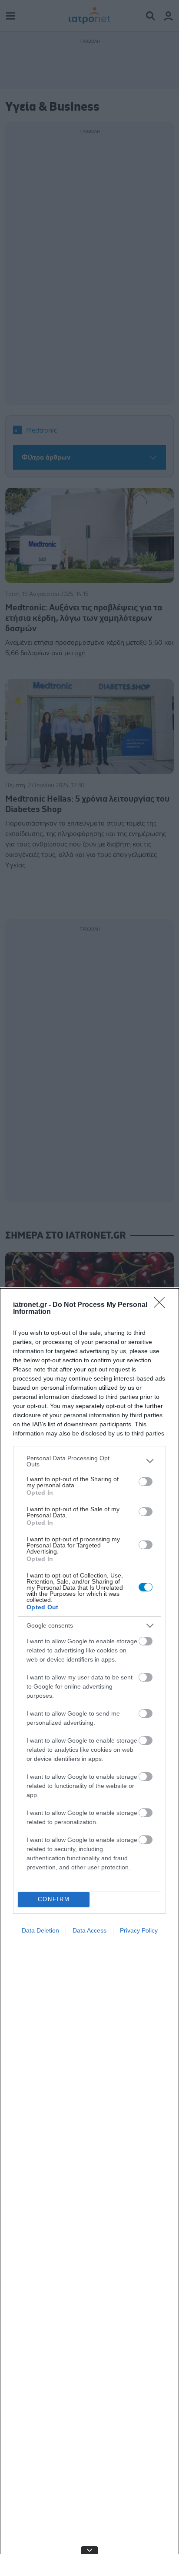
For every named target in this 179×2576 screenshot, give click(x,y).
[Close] (162, 1305)
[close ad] (89, 2550)
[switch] (146, 1482)
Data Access (89, 1930)
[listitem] (89, 1461)
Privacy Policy (139, 1930)
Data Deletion (40, 1930)
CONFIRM (54, 1899)
